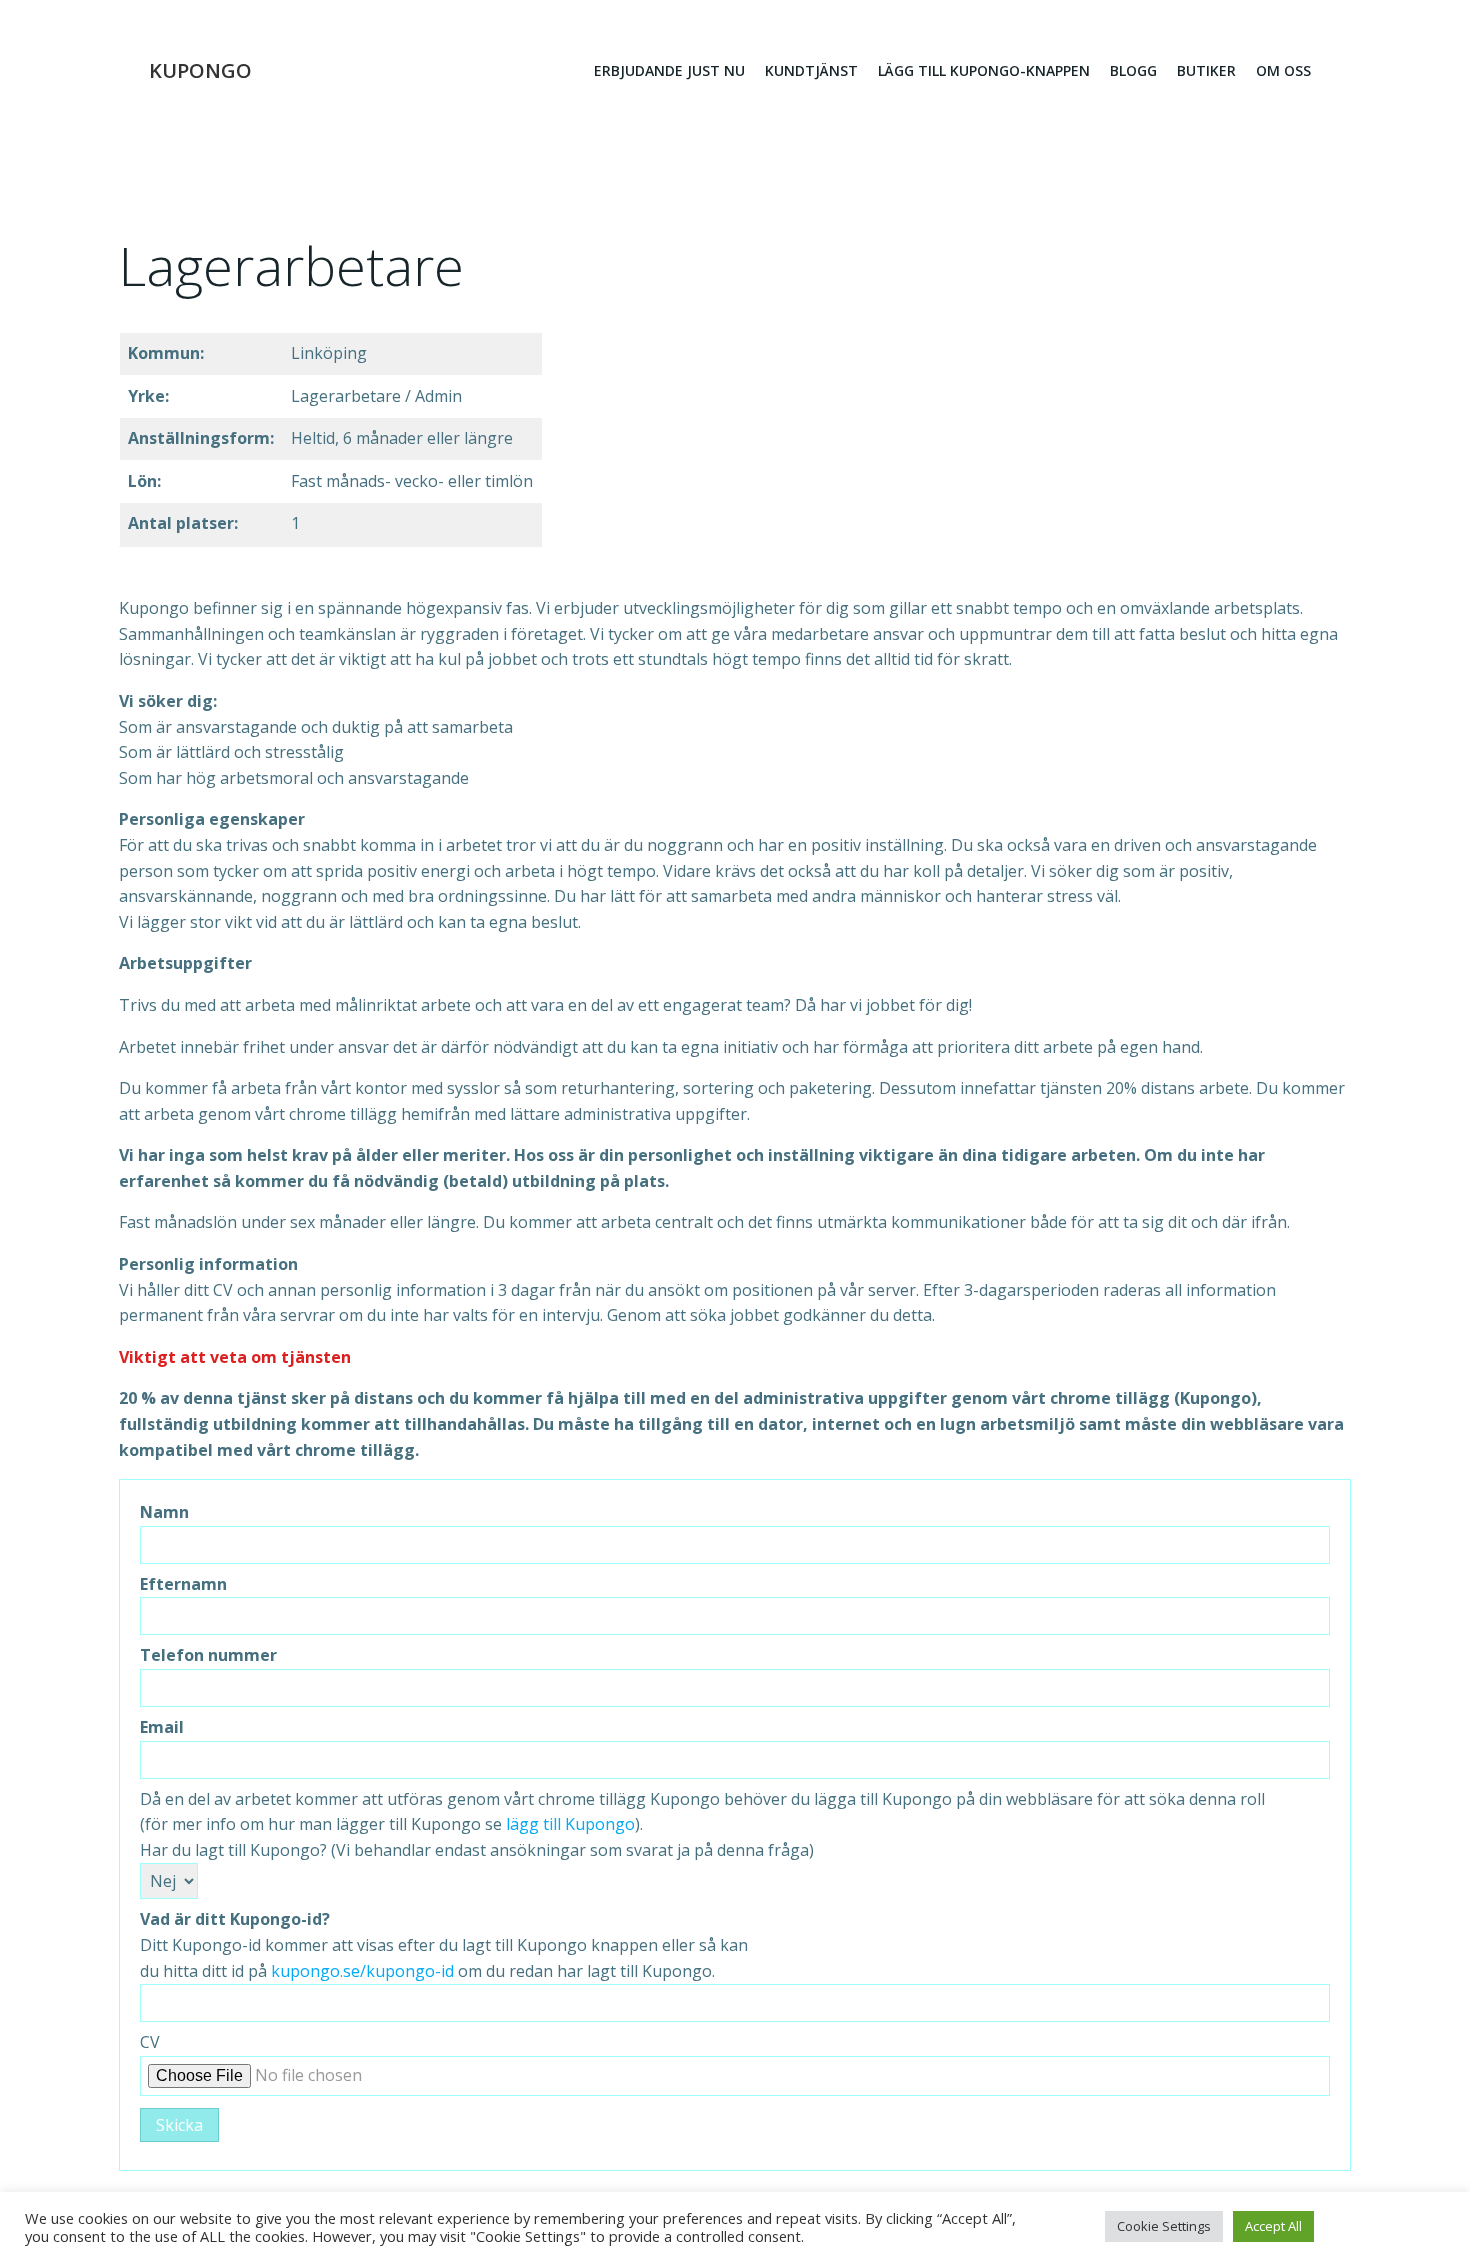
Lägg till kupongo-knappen (984, 70)
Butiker (1206, 70)
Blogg (1133, 70)
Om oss (1283, 70)
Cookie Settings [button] (1164, 2226)
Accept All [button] (1273, 2226)
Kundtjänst (811, 70)
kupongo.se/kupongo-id (362, 1971)
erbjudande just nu (669, 70)
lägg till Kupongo (570, 1824)
